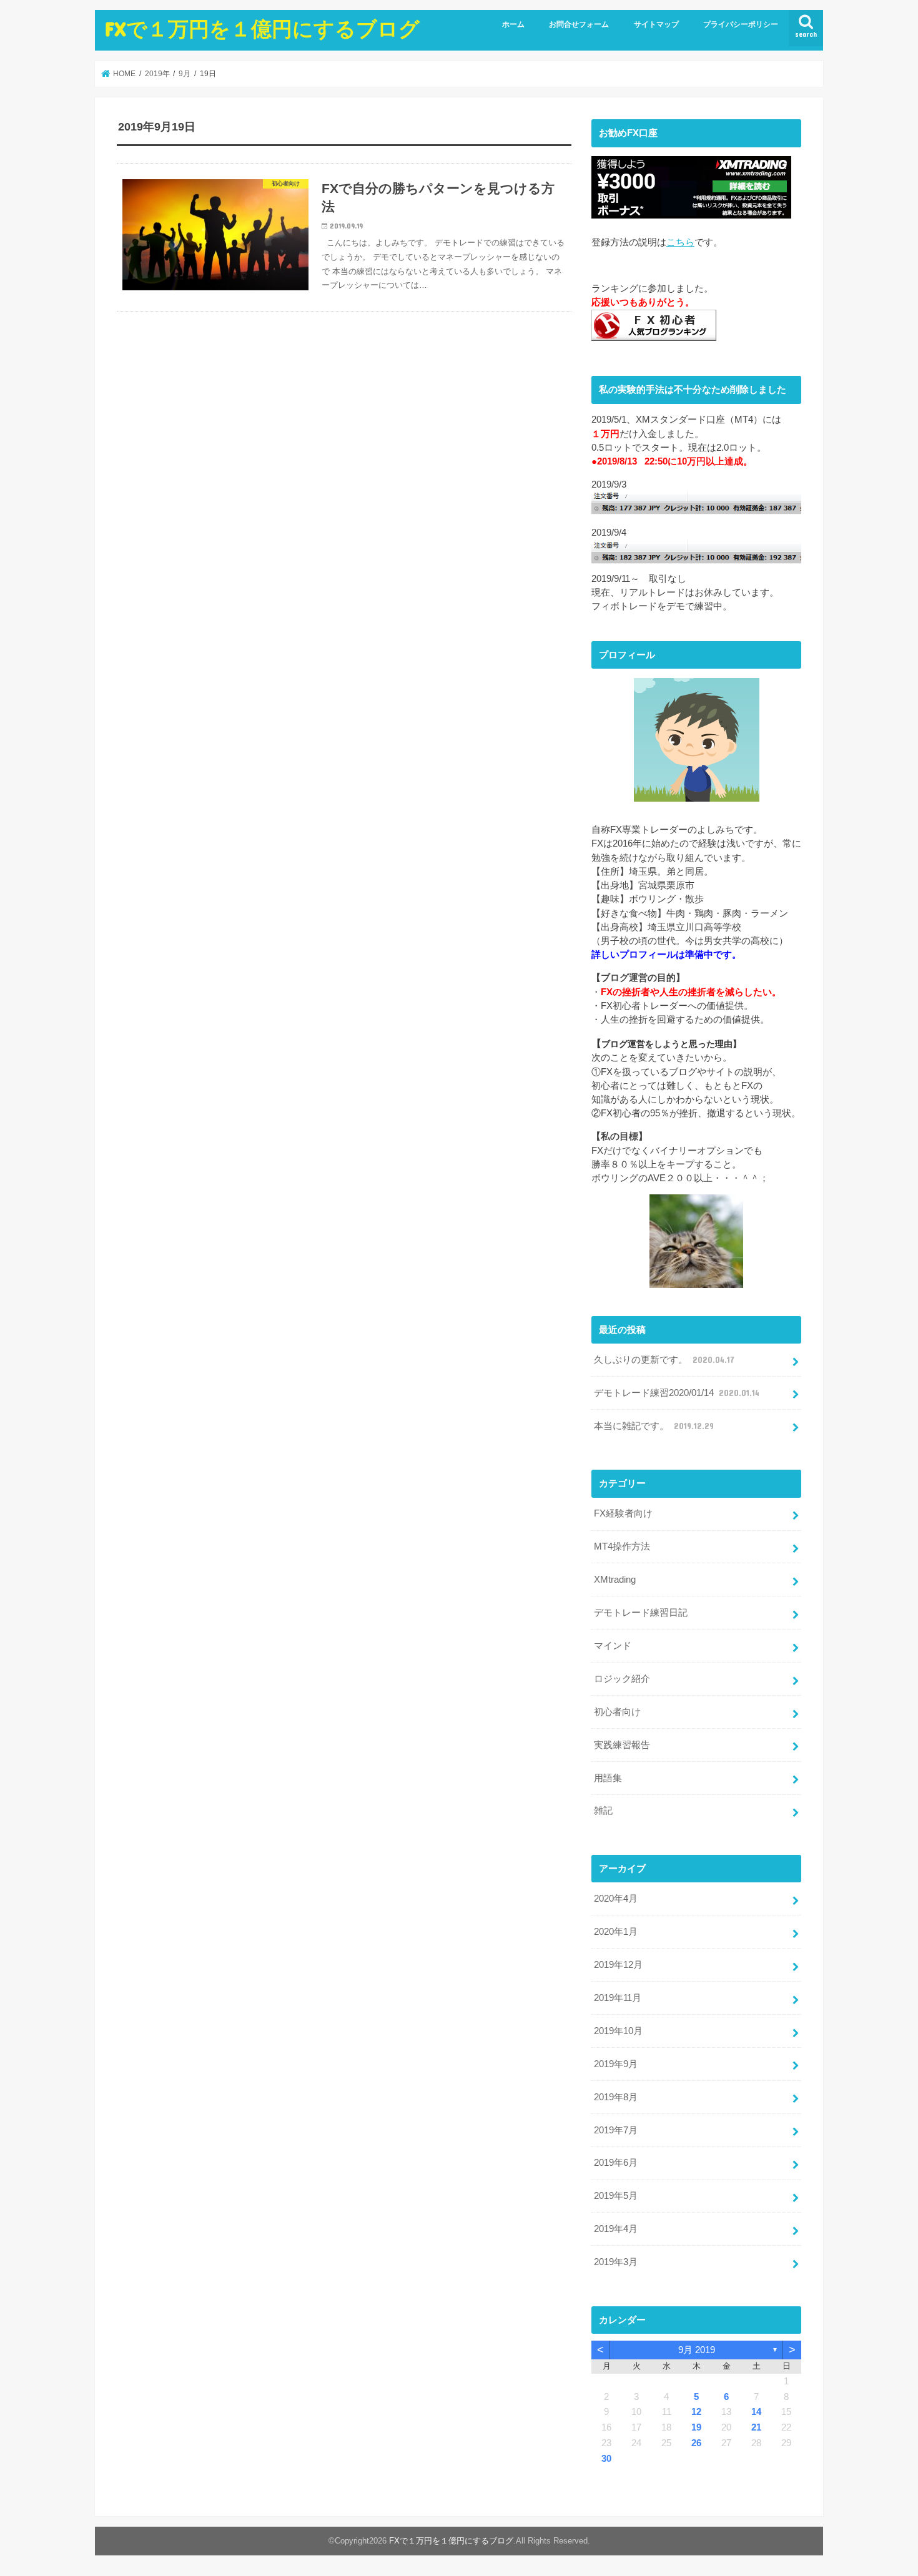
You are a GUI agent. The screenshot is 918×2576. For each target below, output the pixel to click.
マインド (613, 1646)
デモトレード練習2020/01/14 (677, 1393)
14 (756, 2412)
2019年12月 (618, 1965)
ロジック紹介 (622, 1679)
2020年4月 (616, 1899)
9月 (185, 74)
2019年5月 (616, 2196)
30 (606, 2459)
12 (696, 2412)
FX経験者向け (623, 1513)
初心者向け (617, 1712)
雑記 (603, 1811)
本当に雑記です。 (654, 1426)
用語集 (608, 1778)
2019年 (157, 74)
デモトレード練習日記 (641, 1613)
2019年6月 (616, 2163)
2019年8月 (616, 2097)
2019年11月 (618, 1998)
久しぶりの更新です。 (664, 1360)
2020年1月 (616, 1932)
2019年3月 (616, 2262)
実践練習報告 (622, 1745)
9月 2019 (697, 2350)
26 (696, 2443)
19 (696, 2427)
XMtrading (615, 1580)
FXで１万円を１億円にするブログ (262, 28)
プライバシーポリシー (741, 24)
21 (756, 2427)
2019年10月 (618, 2031)
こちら (680, 242)
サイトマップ (656, 24)
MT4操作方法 (622, 1546)
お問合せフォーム (579, 24)
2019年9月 (616, 2064)
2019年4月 (616, 2229)
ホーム (513, 24)
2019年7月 (616, 2130)
